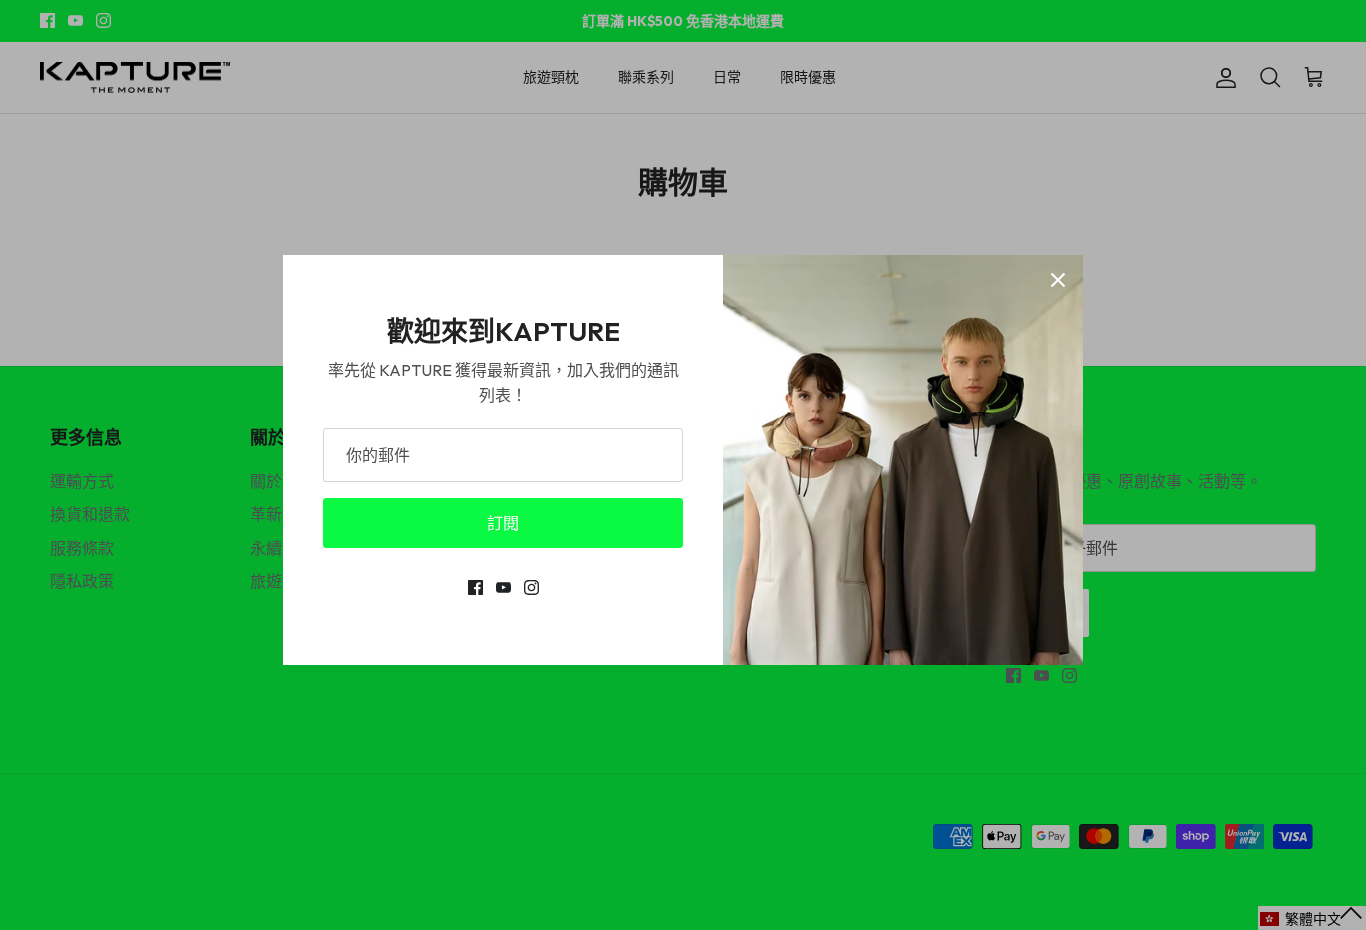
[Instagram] (531, 587)
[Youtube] (503, 587)
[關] (1058, 280)
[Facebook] (475, 587)
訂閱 (503, 523)
